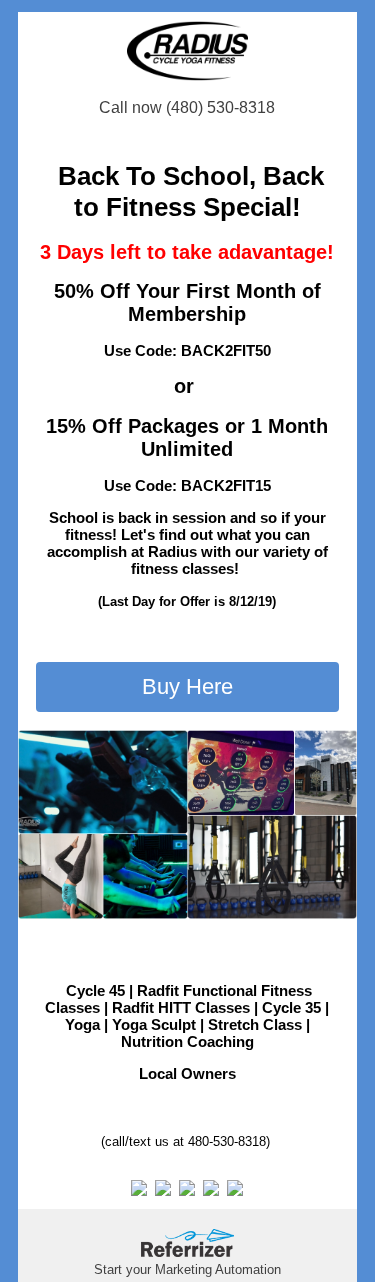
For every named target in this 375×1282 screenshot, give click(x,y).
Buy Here (187, 686)
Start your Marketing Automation (187, 1269)
